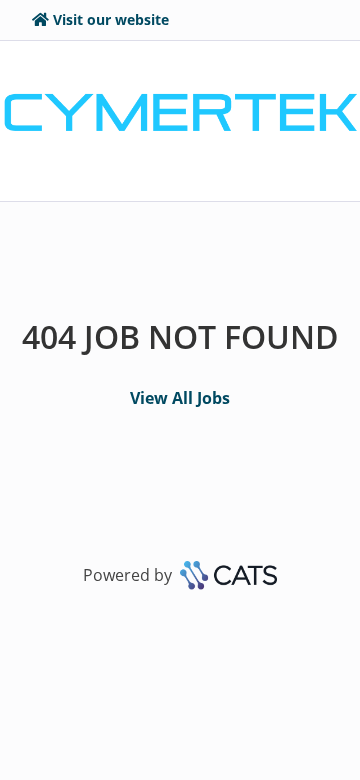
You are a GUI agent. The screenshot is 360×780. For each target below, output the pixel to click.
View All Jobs (180, 398)
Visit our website (111, 19)
